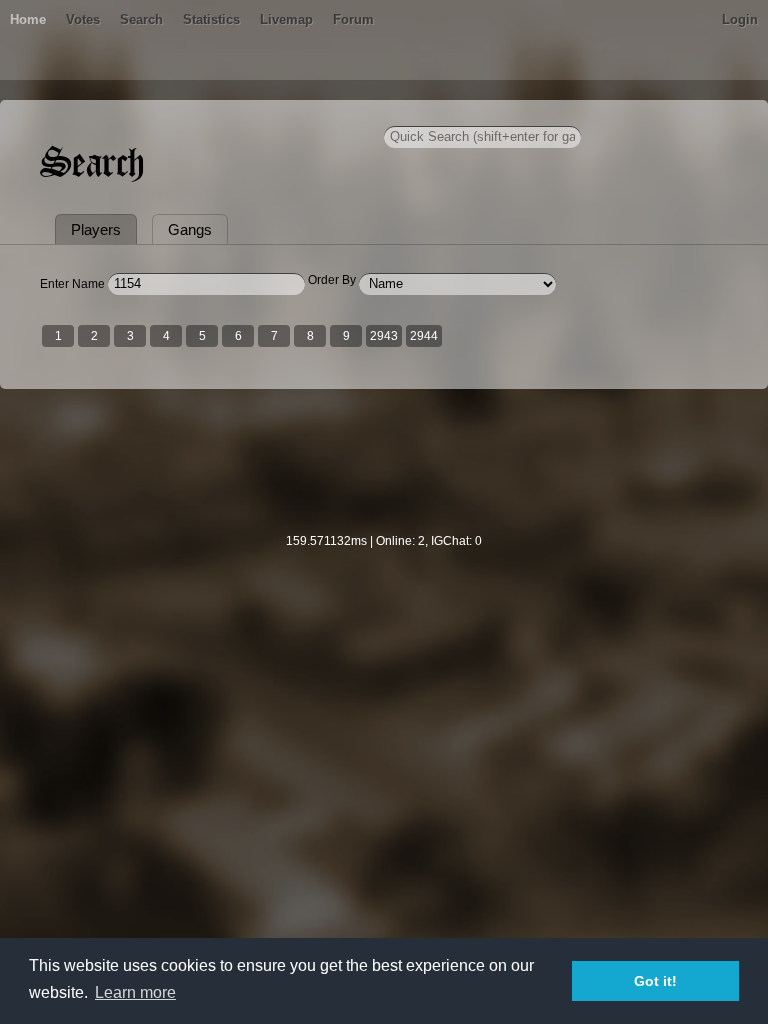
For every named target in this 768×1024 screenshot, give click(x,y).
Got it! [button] (655, 981)
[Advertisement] (384, 474)
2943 (384, 336)
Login (740, 19)
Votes (83, 19)
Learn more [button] (135, 992)
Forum (353, 19)
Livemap (286, 19)
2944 (424, 336)
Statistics (211, 19)
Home (28, 19)
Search (141, 19)
